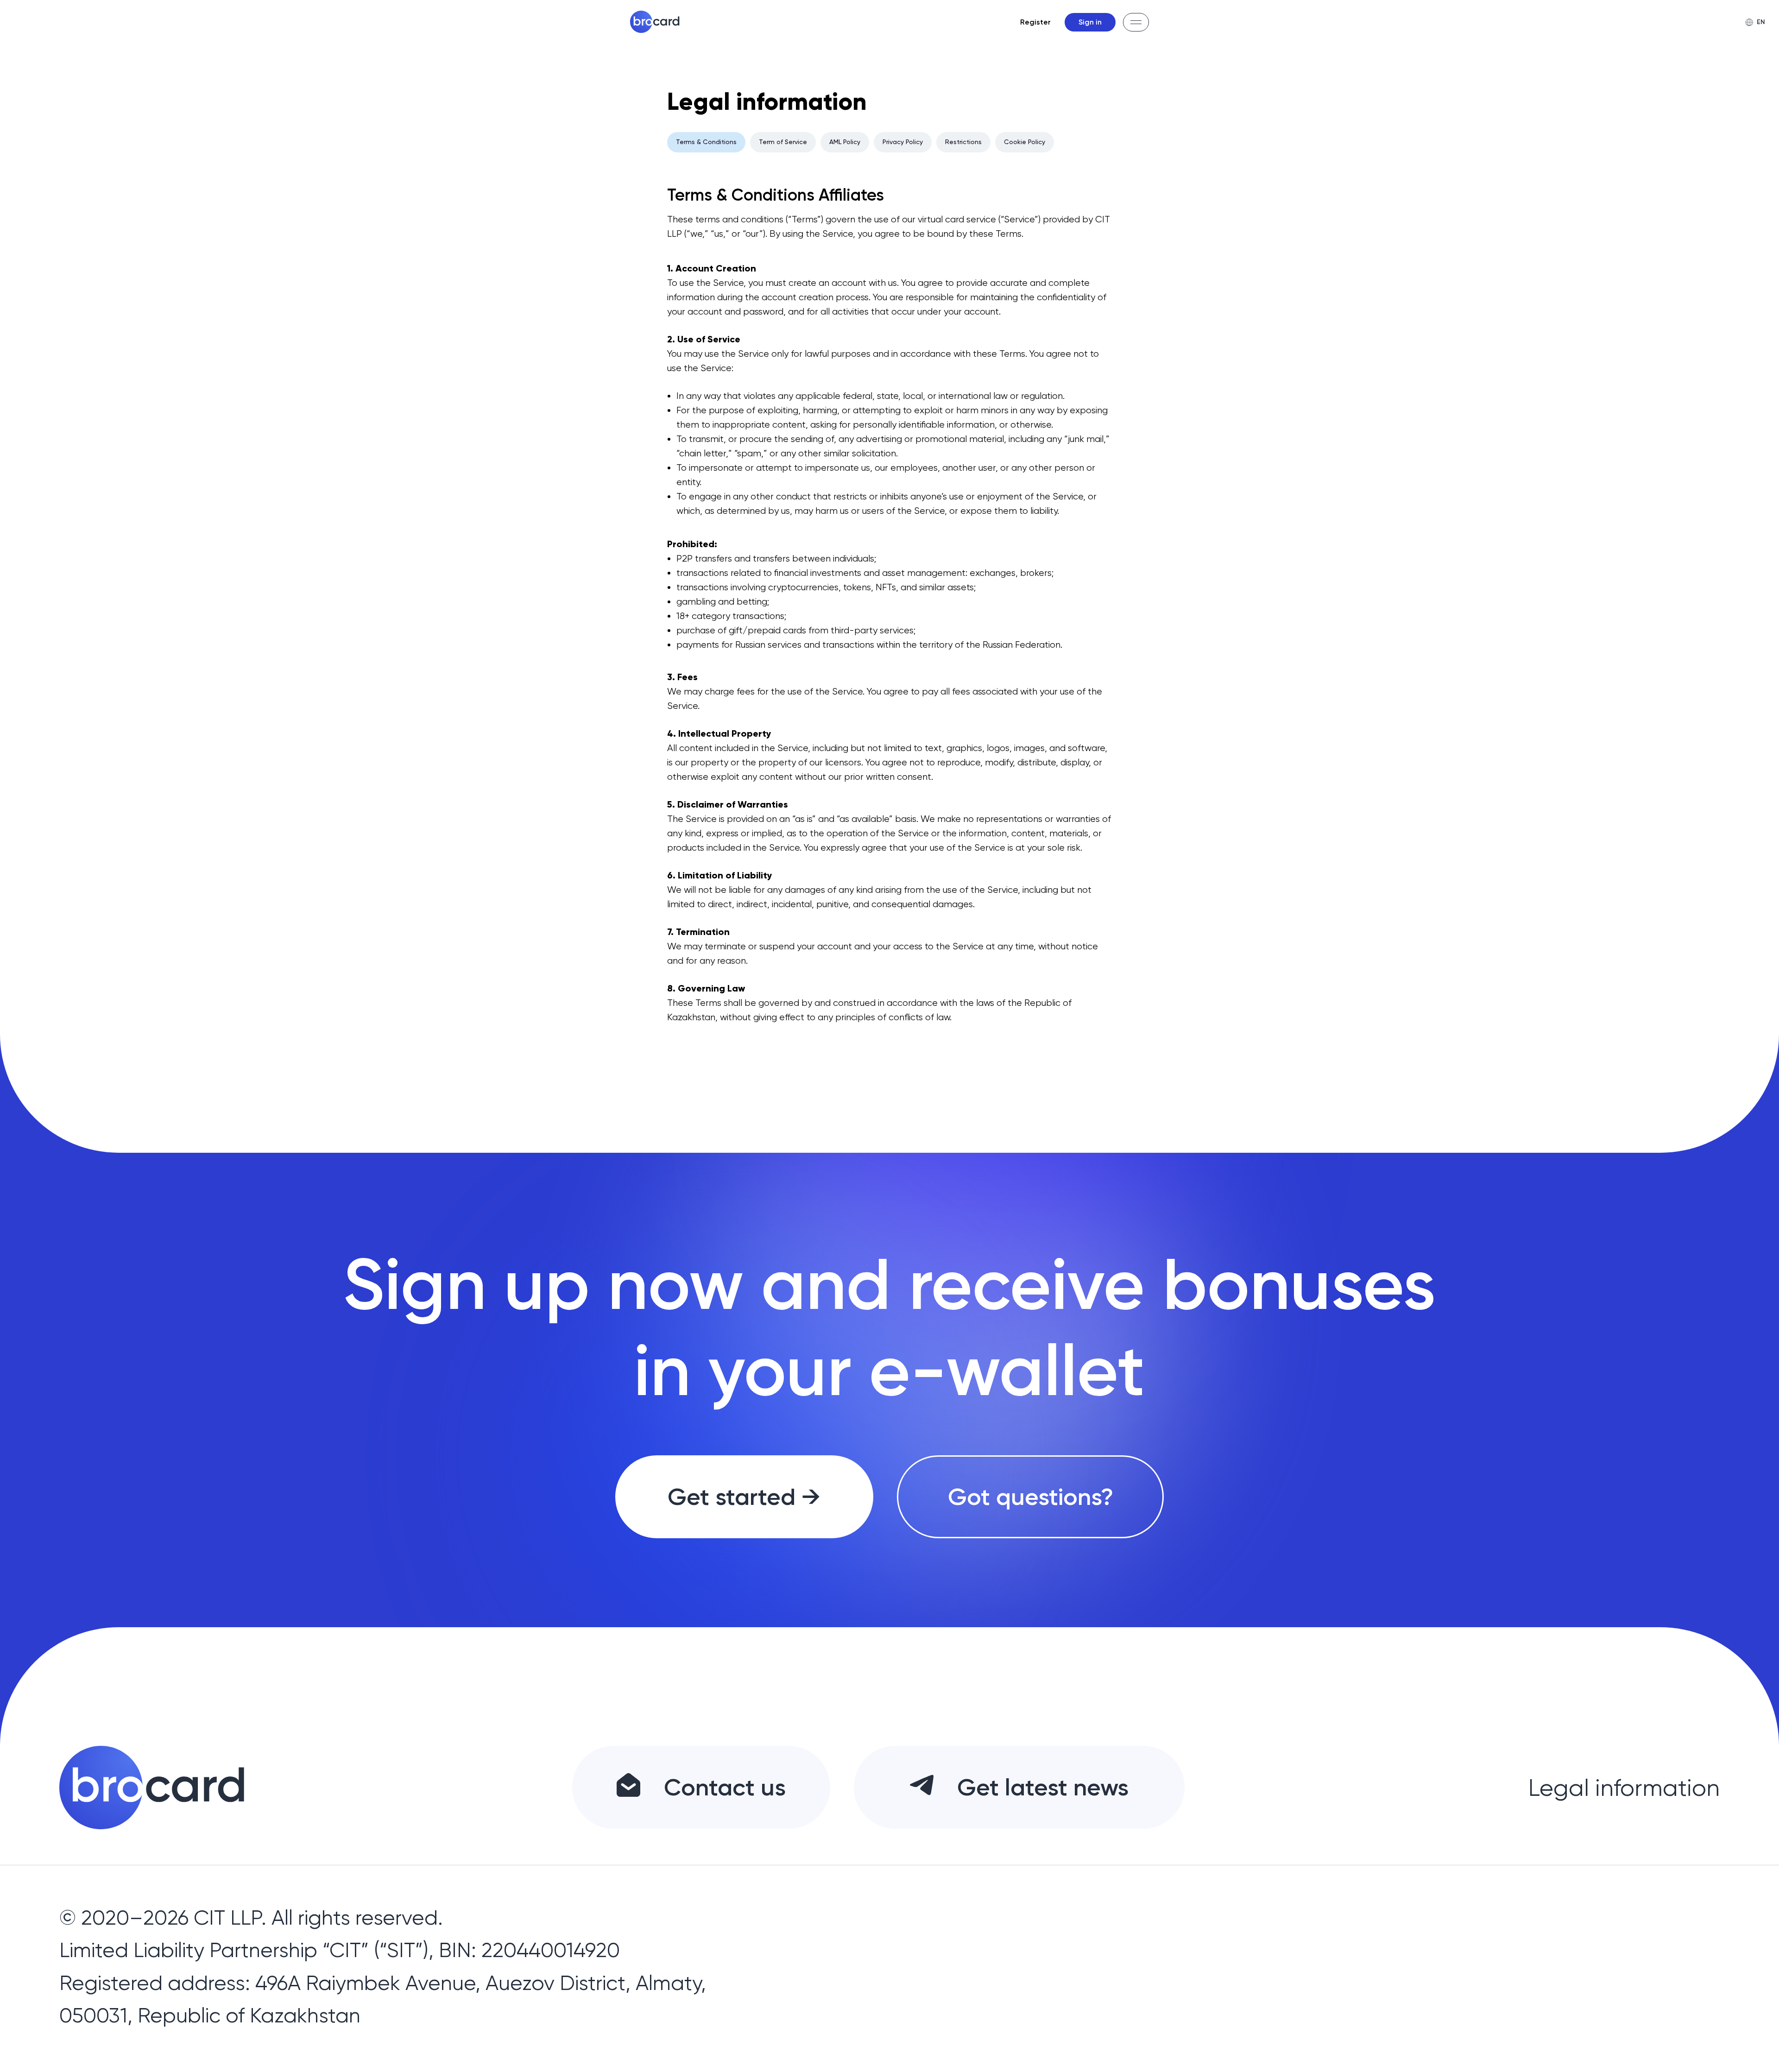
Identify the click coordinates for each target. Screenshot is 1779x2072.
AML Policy (845, 142)
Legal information (1624, 1788)
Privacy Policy (903, 142)
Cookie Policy (1025, 142)
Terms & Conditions (706, 142)
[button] (1136, 22)
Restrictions (963, 142)
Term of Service (783, 142)
